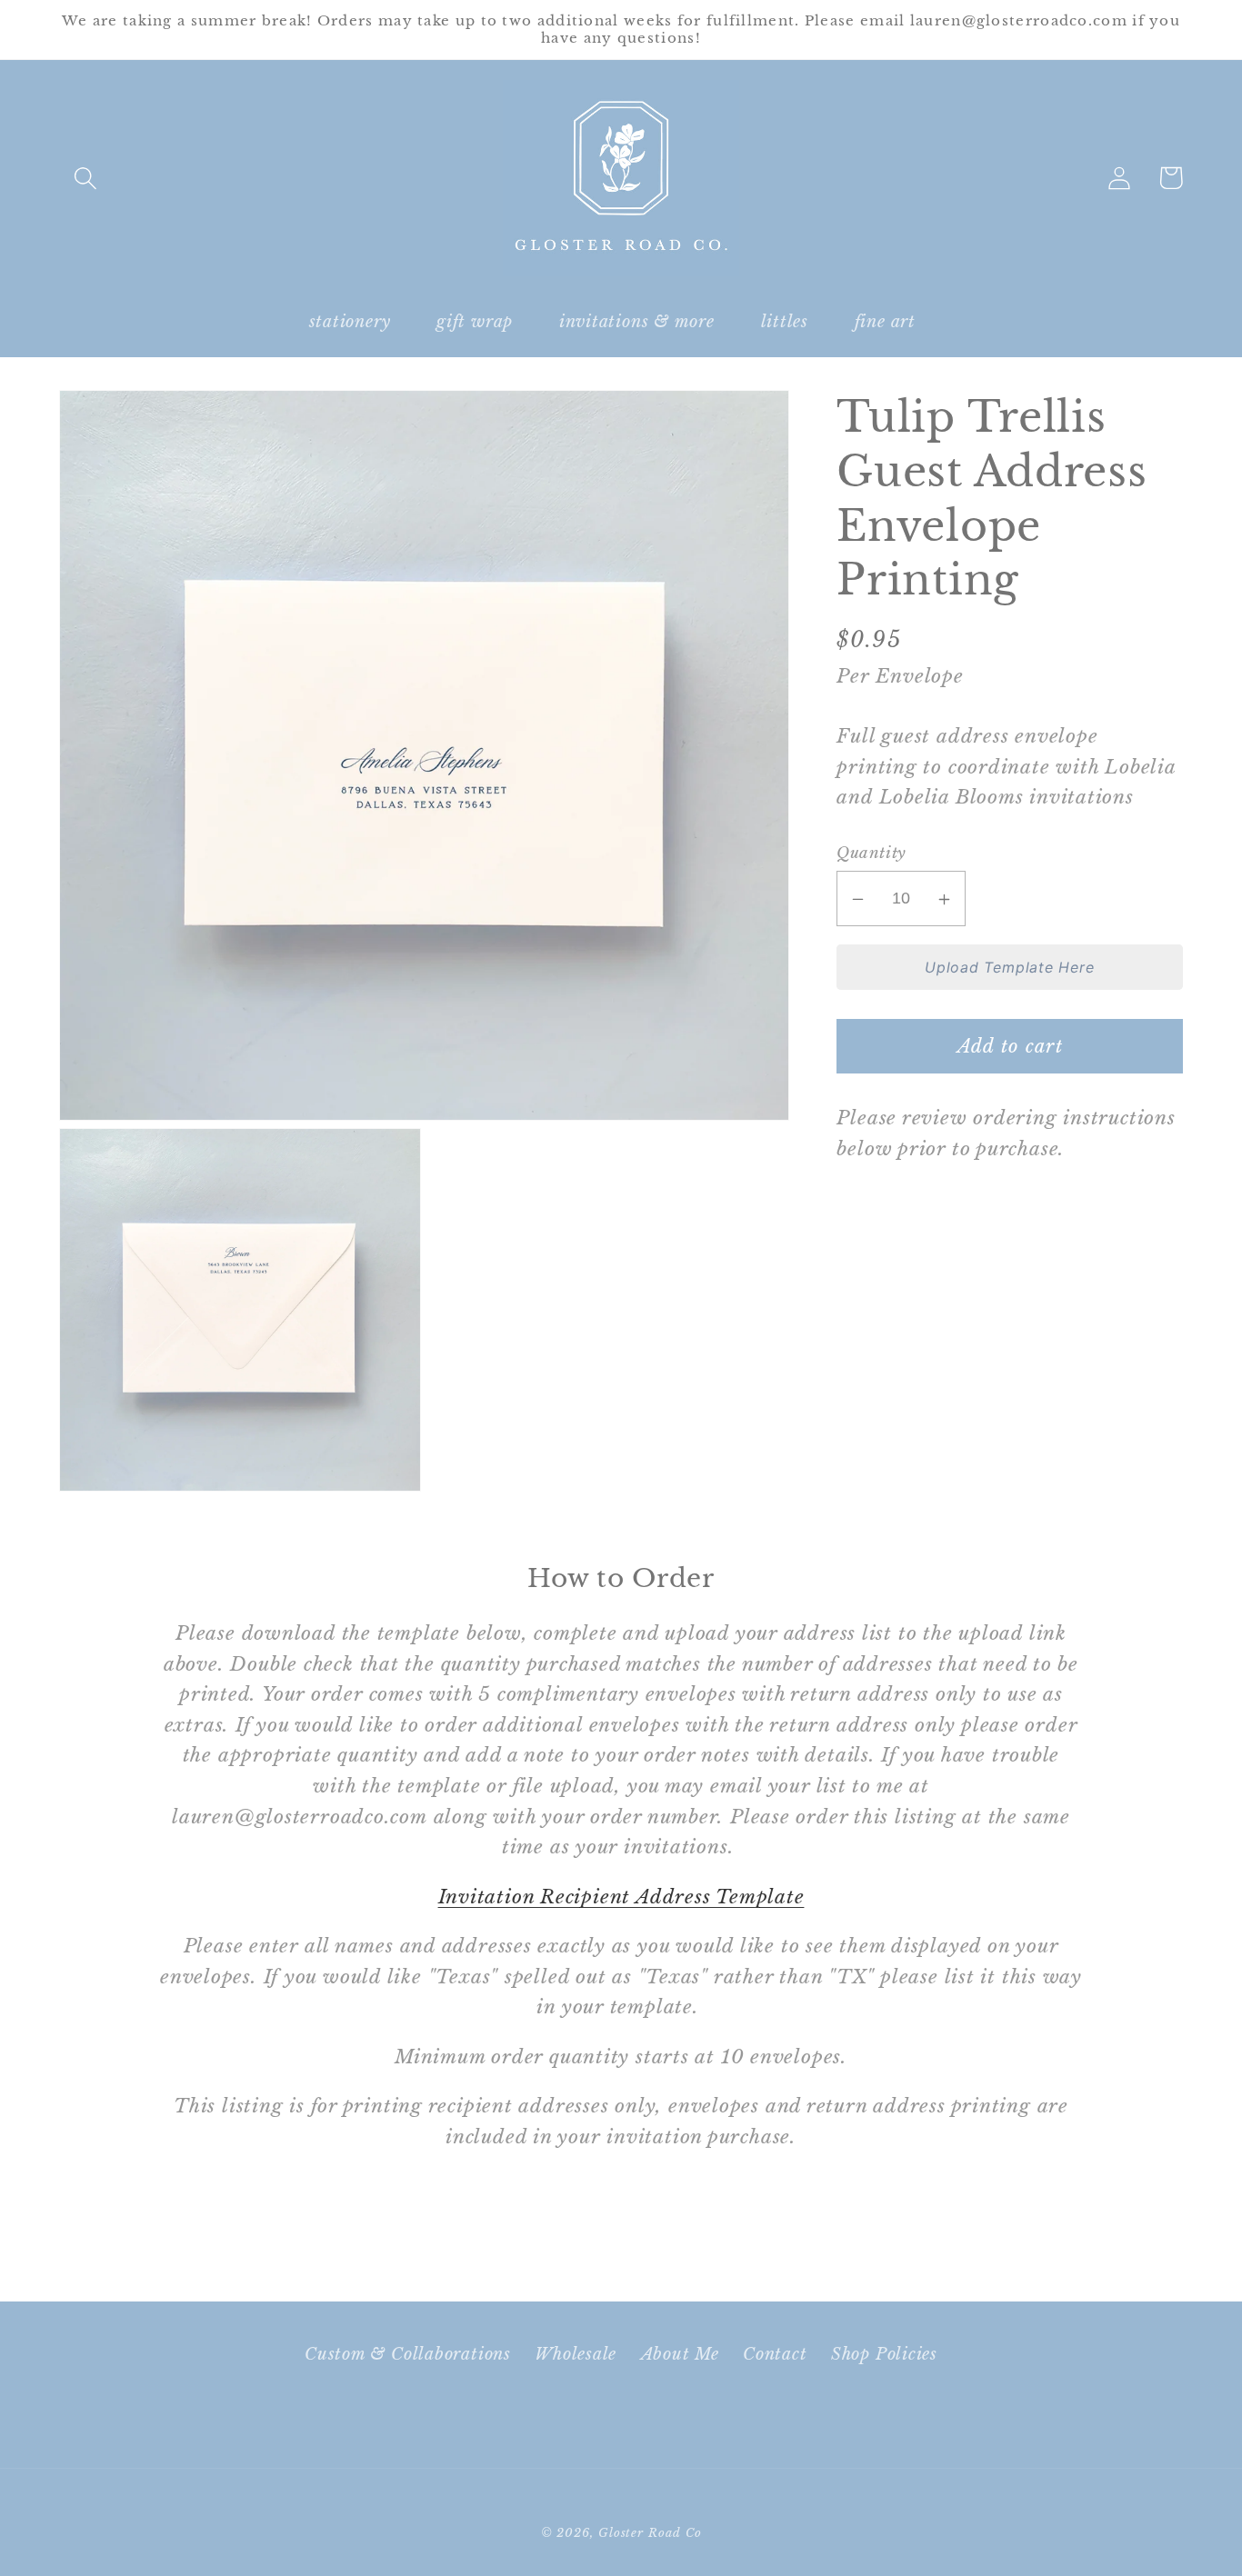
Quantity (871, 854)
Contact (775, 2354)
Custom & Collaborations (408, 2354)
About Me (680, 2354)
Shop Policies (884, 2354)
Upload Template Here (1010, 967)
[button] (85, 178)
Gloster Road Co (650, 2533)
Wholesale (576, 2354)
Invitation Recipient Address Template (621, 1897)
